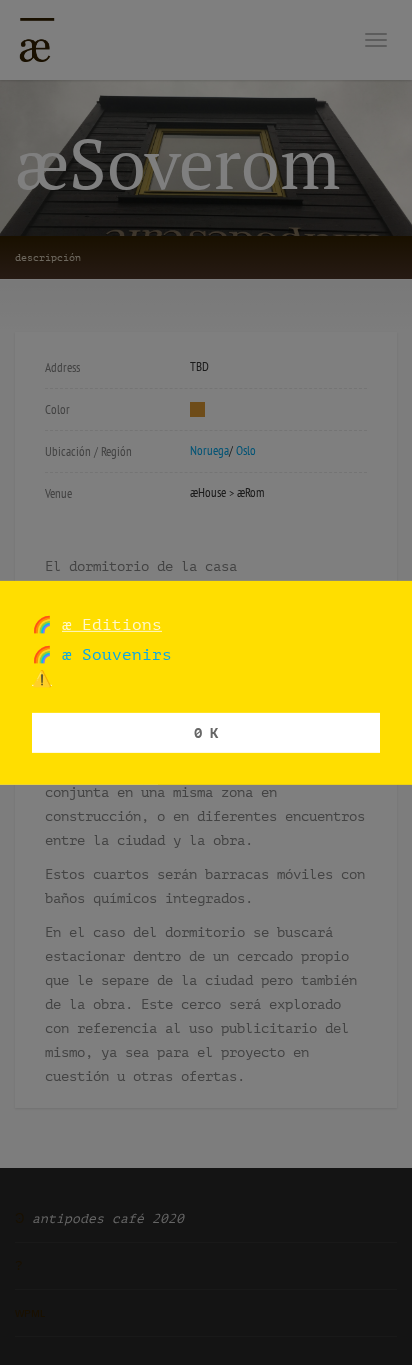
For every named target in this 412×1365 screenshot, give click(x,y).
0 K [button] (206, 732)
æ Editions (112, 623)
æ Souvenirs (112, 654)
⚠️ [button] (42, 678)
